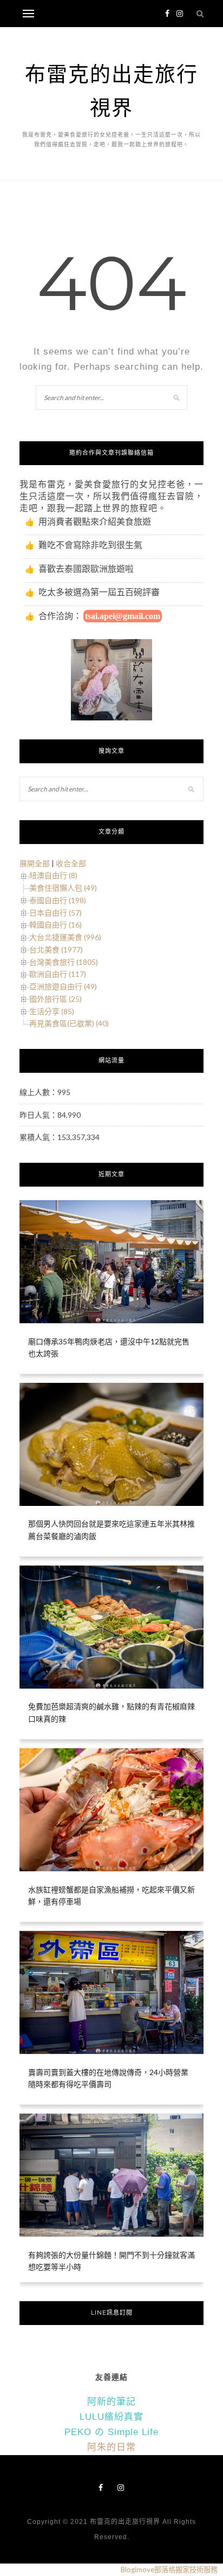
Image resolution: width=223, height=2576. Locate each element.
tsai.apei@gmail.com (123, 616)
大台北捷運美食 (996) (65, 937)
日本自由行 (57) (55, 913)
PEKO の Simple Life (111, 2432)
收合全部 (71, 863)
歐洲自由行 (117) (58, 974)
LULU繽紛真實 (111, 2417)
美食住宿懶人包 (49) (63, 888)
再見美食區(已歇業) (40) (69, 1023)
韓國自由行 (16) (55, 925)
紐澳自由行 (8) (53, 875)
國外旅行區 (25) (55, 999)
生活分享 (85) (52, 1011)
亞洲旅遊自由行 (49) (63, 986)
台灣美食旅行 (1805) (64, 962)
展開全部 (35, 863)
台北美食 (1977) (56, 949)
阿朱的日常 (111, 2447)
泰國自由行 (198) (58, 900)
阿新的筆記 (111, 2402)
